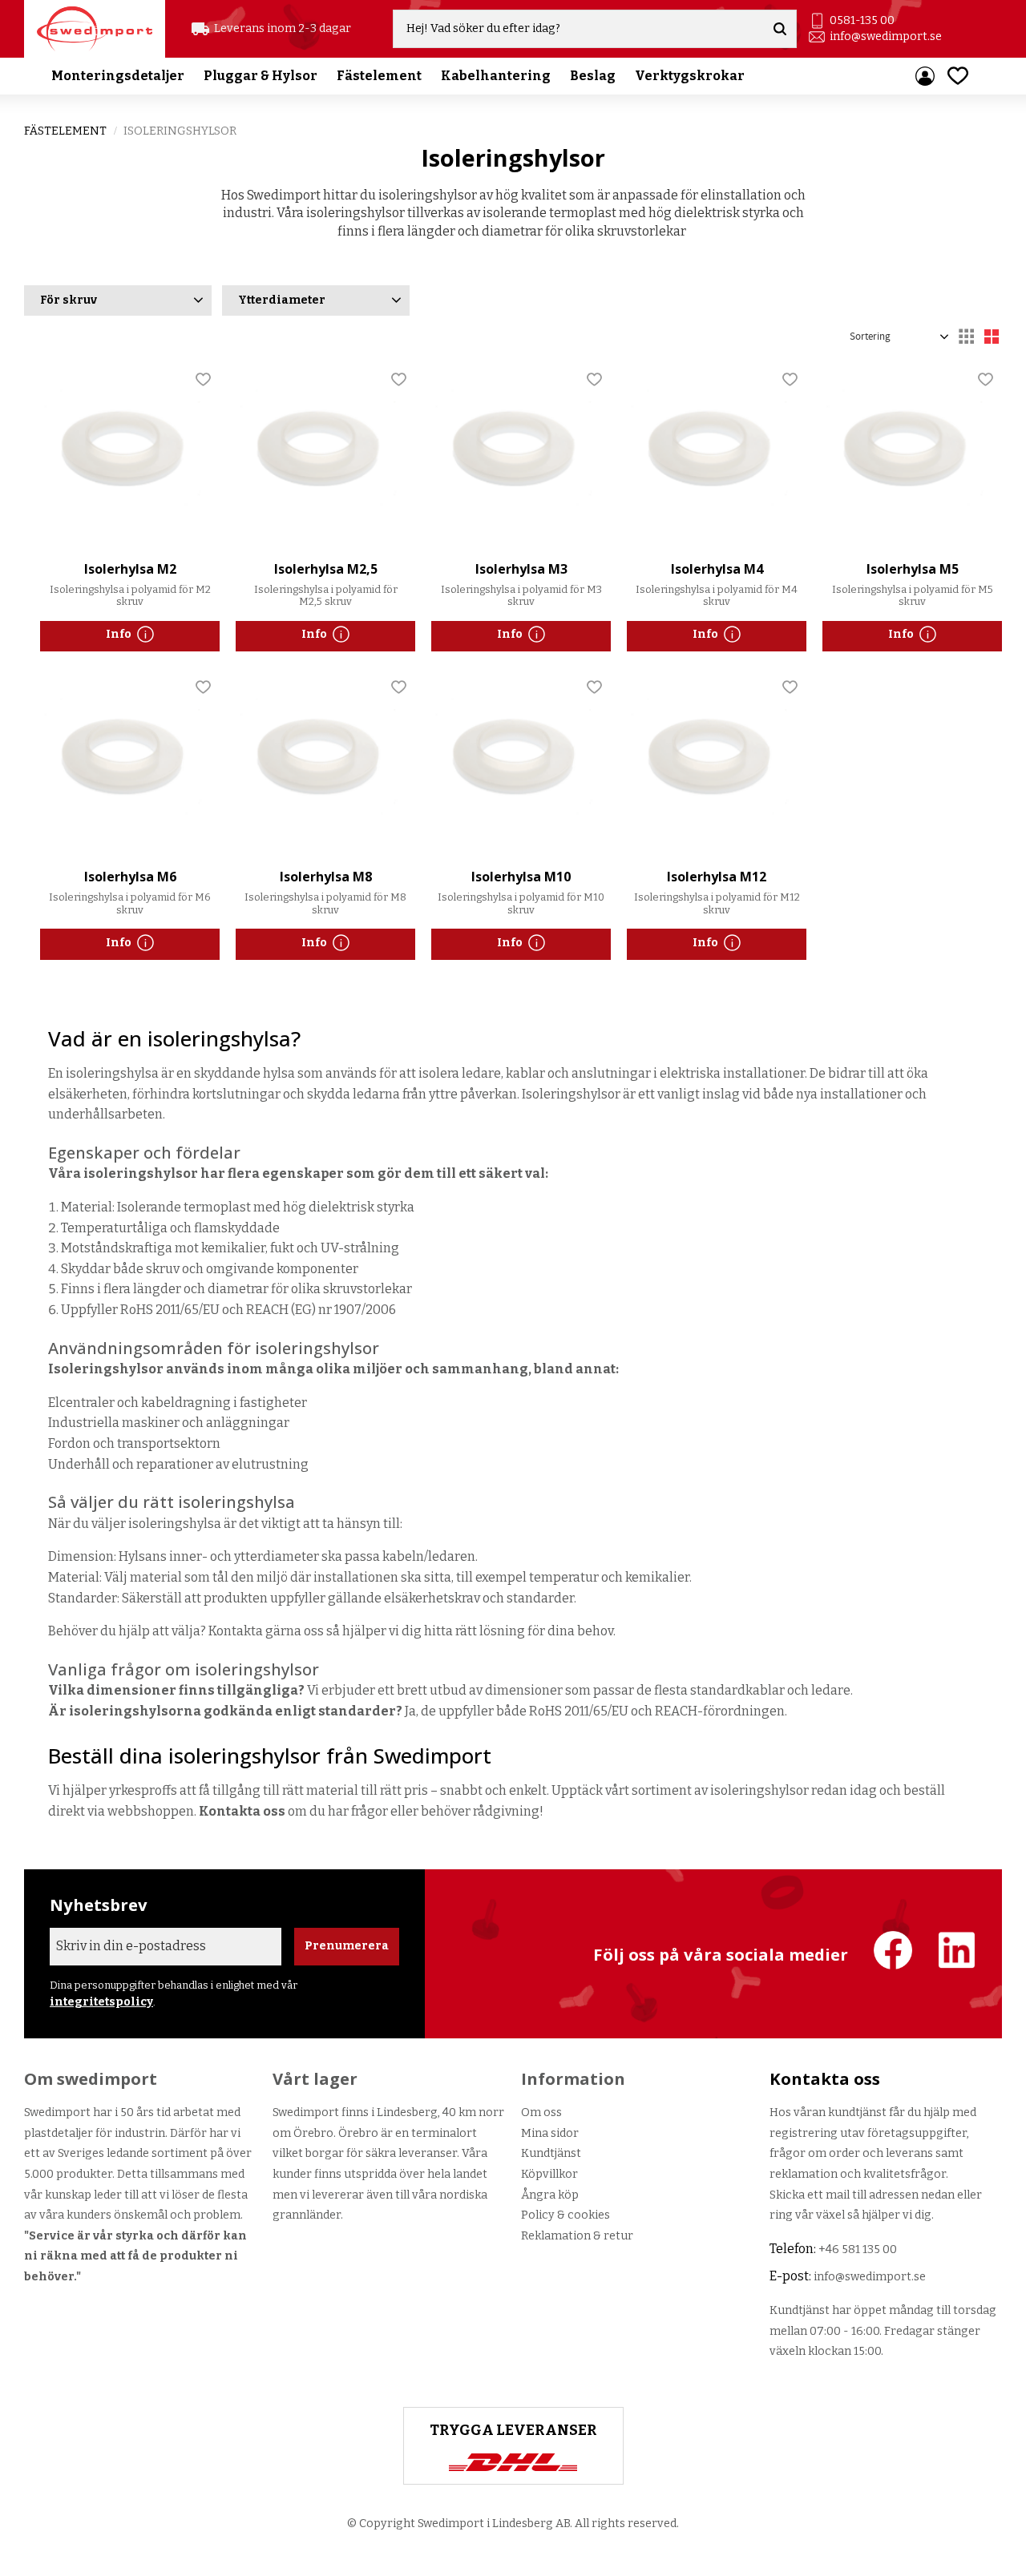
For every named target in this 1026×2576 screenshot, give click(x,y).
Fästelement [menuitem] (379, 76)
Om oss (541, 2112)
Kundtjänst (551, 2153)
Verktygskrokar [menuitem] (690, 76)
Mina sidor (550, 2133)
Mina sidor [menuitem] (925, 76)
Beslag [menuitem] (593, 76)
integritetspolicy (101, 2002)
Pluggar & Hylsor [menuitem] (261, 76)
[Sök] (780, 29)
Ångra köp (550, 2195)
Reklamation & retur (577, 2236)
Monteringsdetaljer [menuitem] (118, 76)
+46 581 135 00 (858, 2249)
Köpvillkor (549, 2174)
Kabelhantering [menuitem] (496, 76)
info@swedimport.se (886, 36)
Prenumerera (347, 1946)
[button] (958, 76)
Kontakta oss (242, 1811)
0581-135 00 (862, 20)
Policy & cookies (566, 2215)
